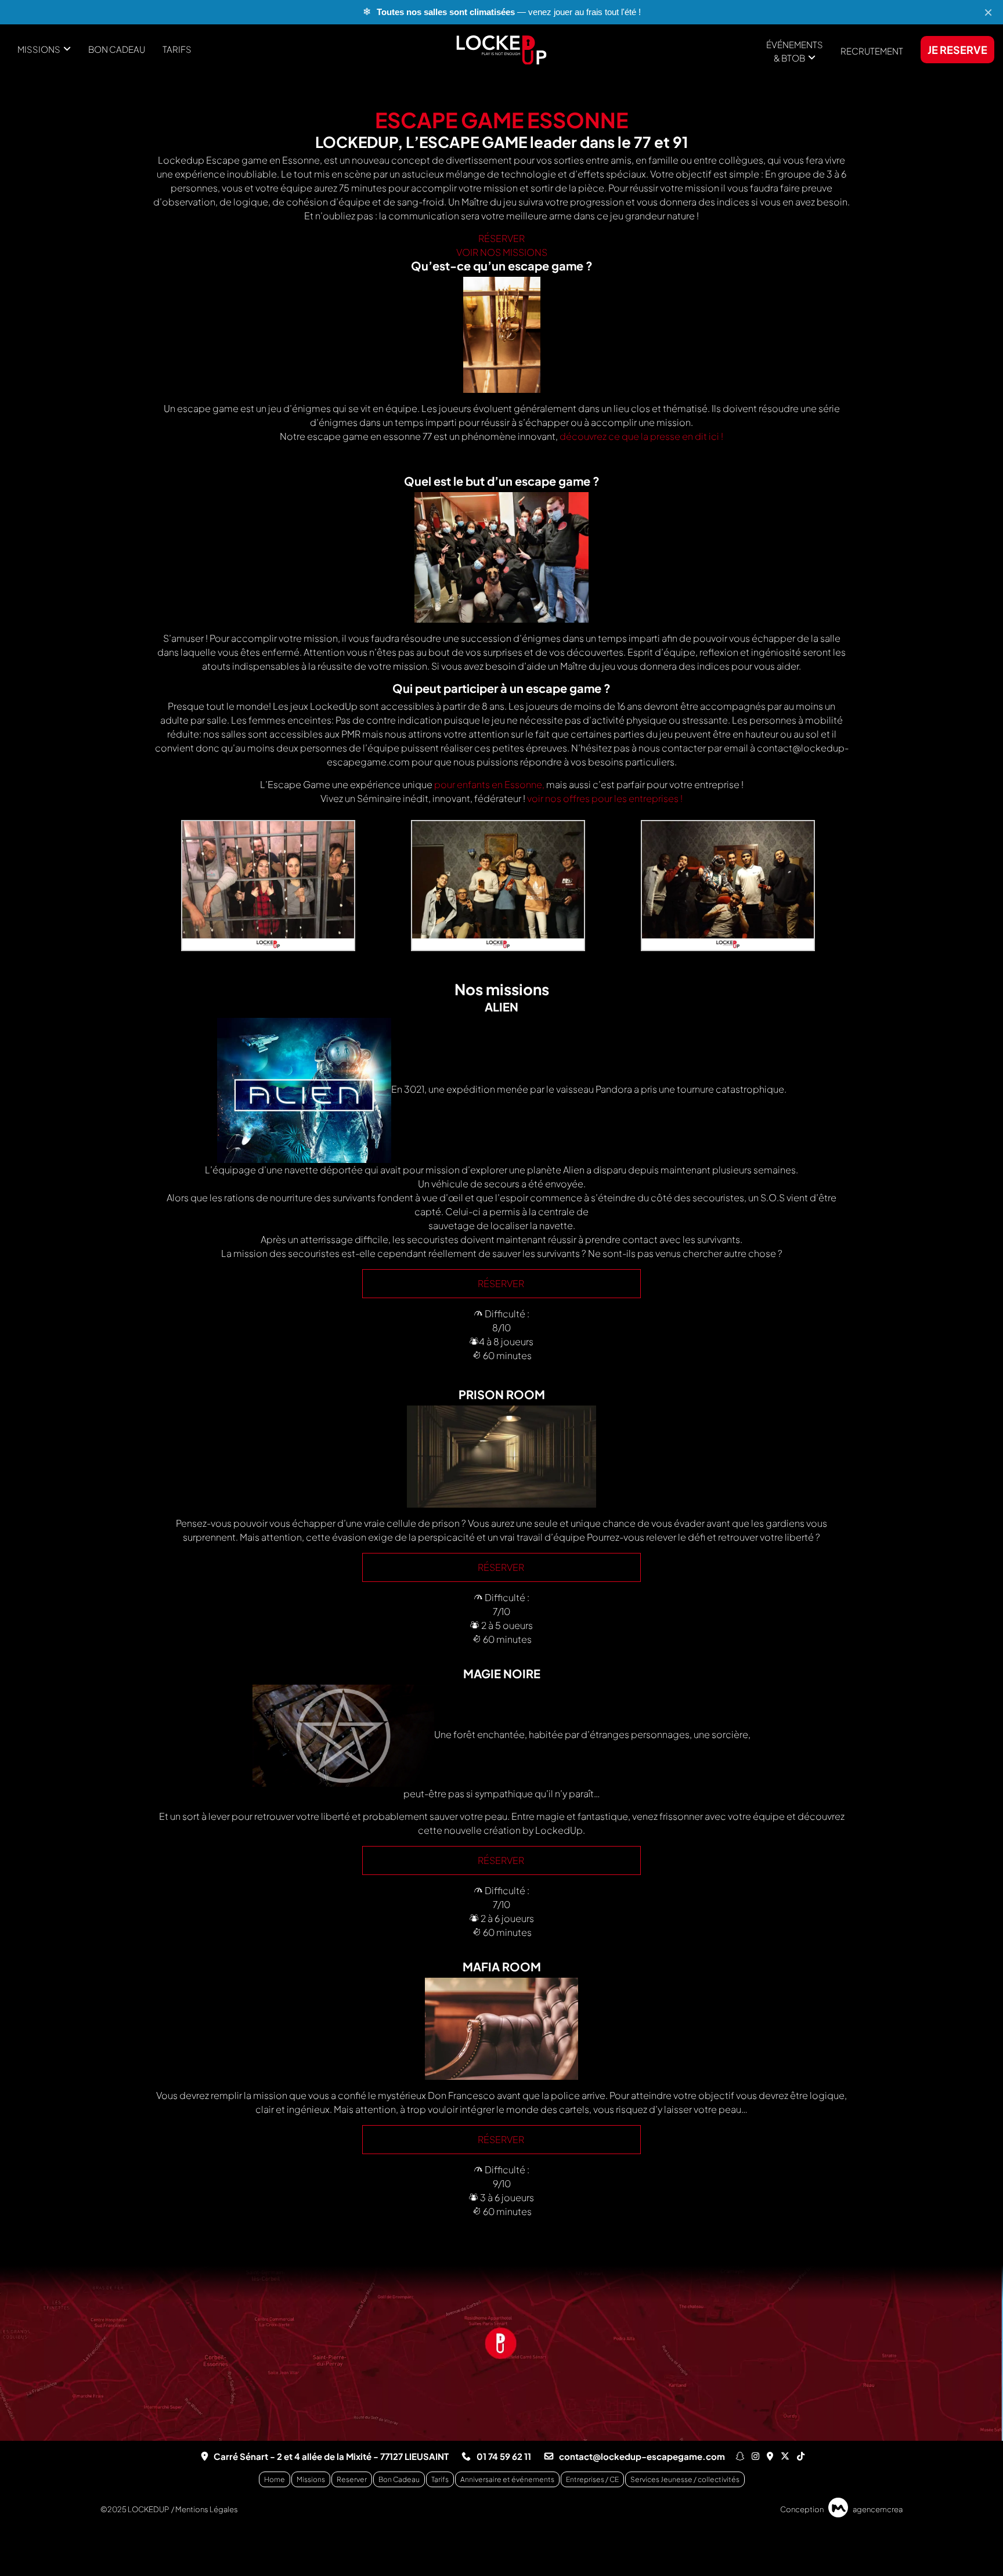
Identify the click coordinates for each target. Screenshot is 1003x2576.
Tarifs (177, 49)
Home (275, 2479)
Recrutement (872, 51)
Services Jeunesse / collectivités (685, 2479)
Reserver (352, 2479)
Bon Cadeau (117, 49)
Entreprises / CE (592, 2479)
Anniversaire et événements (507, 2479)
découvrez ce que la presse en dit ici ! (641, 436)
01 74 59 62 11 (504, 2456)
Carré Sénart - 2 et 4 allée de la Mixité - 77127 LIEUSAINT (331, 2456)
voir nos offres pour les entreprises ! (605, 798)
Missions (39, 49)
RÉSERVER (501, 238)
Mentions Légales (207, 2509)
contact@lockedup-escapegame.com (642, 2456)
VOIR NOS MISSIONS (502, 252)
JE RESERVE (957, 50)
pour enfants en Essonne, (489, 784)
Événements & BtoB (795, 51)
